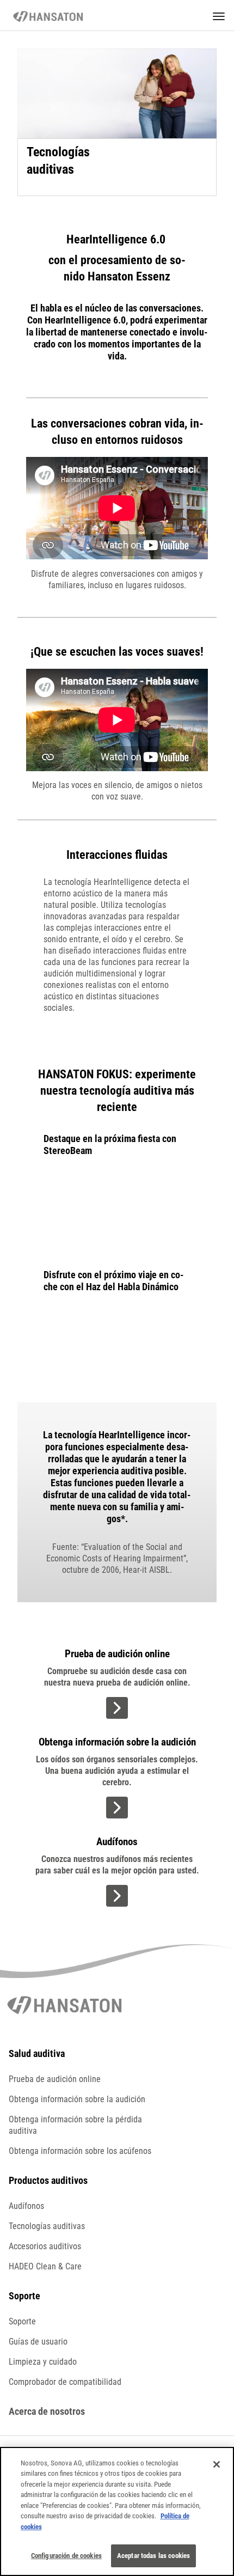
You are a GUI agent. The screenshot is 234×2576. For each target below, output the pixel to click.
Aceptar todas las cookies (153, 2556)
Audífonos (26, 2206)
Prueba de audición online (55, 2079)
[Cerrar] (217, 2464)
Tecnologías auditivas (47, 2226)
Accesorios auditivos (45, 2246)
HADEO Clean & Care (45, 2266)
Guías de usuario (38, 2342)
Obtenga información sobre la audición (77, 2099)
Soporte (22, 2321)
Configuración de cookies (66, 2556)
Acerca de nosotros (47, 2411)
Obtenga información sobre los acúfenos (80, 2151)
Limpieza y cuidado (43, 2362)
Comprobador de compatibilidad (65, 2382)
